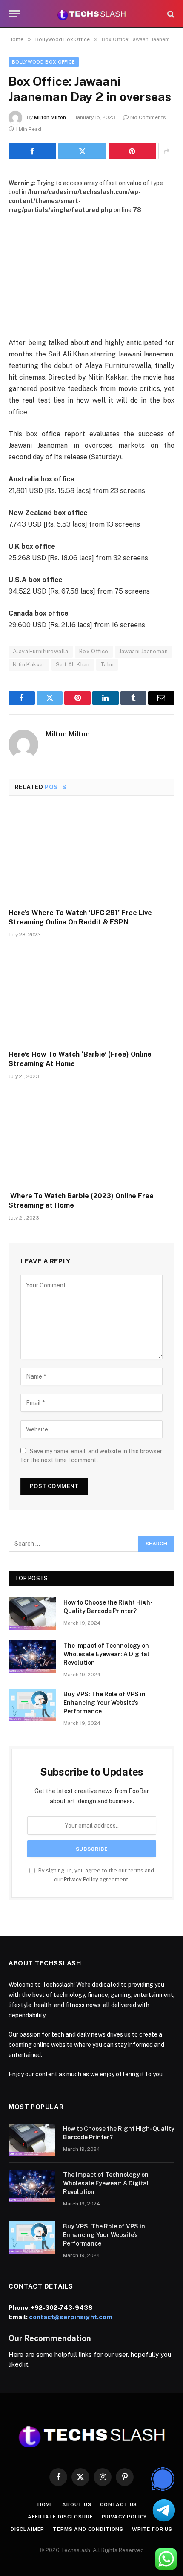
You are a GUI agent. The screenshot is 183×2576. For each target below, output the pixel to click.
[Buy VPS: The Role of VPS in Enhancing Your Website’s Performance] (32, 1705)
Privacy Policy (81, 1879)
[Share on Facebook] (32, 151)
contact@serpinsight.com (71, 2317)
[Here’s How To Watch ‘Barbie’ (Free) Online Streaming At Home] (91, 996)
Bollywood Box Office (44, 62)
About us (77, 2504)
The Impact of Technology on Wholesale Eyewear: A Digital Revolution (106, 1654)
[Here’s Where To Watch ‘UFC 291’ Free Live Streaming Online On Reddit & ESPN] (91, 855)
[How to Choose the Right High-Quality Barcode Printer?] (32, 1614)
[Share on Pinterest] (132, 151)
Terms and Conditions (88, 2529)
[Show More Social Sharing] (166, 151)
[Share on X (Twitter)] (82, 151)
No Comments (148, 117)
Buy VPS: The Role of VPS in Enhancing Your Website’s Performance (104, 1703)
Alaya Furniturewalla (41, 651)
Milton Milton (50, 117)
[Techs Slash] (91, 14)
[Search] (170, 14)
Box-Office (94, 651)
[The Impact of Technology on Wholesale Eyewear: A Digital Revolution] (32, 1657)
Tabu (107, 665)
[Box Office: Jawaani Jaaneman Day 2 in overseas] (91, 269)
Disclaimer (27, 2529)
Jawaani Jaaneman (143, 651)
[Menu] (14, 14)
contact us (119, 2504)
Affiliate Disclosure (60, 2517)
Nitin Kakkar (29, 665)
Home (46, 2504)
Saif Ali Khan (73, 665)
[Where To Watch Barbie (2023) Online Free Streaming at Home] (91, 1138)
